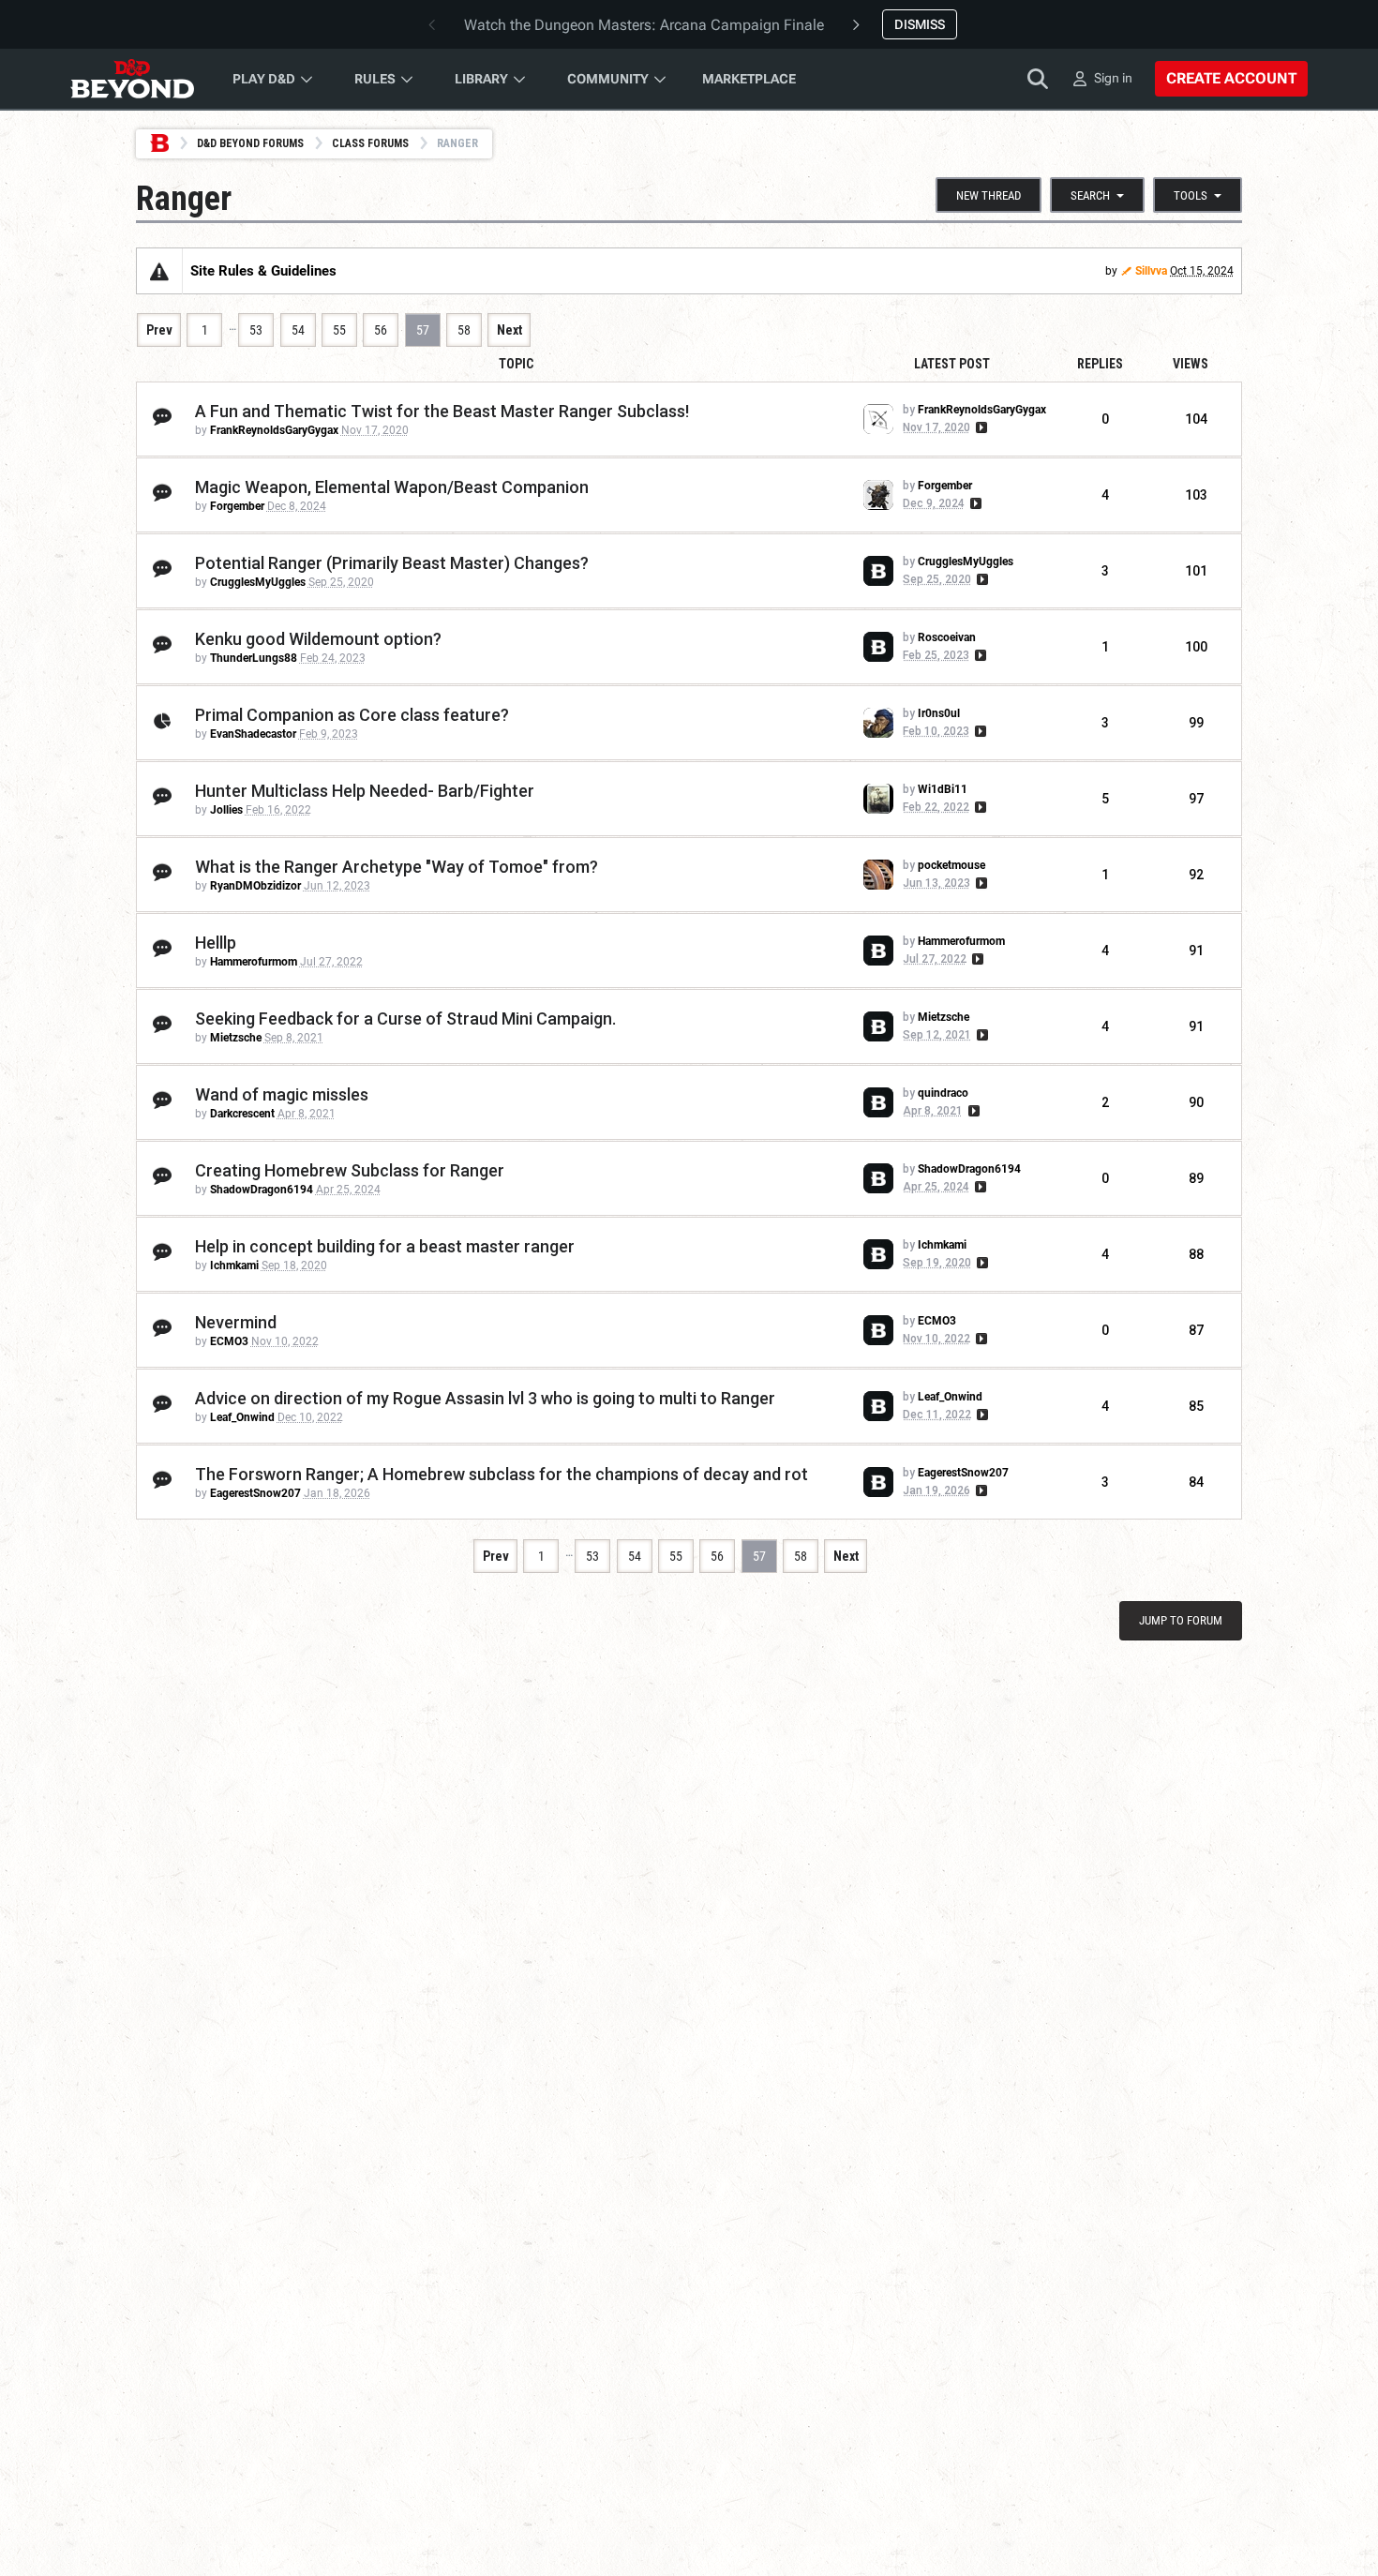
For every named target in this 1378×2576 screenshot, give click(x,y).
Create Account (1231, 78)
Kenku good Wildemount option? (318, 639)
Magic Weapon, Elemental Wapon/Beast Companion (392, 487)
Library (481, 79)
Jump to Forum (1181, 1620)
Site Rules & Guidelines (263, 271)
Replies (1100, 364)
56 (381, 330)
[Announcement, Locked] (159, 271)
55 (339, 330)
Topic (516, 364)
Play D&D (264, 79)
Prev (159, 330)
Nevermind (236, 1322)
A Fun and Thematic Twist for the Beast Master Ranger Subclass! (442, 411)
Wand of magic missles (282, 1094)
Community (608, 79)
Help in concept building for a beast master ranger (385, 1246)
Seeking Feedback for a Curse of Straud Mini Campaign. (405, 1018)
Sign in (1113, 78)
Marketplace (749, 79)
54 (298, 330)
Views (1191, 364)
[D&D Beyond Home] (132, 79)
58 (464, 330)
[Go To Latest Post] (980, 427)
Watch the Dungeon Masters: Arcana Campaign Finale (644, 25)
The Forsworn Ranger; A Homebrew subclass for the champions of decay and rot (502, 1474)
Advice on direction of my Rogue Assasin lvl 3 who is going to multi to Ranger (485, 1398)
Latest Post (952, 364)
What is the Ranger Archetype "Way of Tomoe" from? (397, 867)
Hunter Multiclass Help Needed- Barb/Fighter (365, 791)
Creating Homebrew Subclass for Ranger (350, 1170)
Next (509, 330)
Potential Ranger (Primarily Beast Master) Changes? (392, 563)
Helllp (216, 943)
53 (256, 330)
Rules (375, 79)
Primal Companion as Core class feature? (352, 715)
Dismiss (920, 24)
